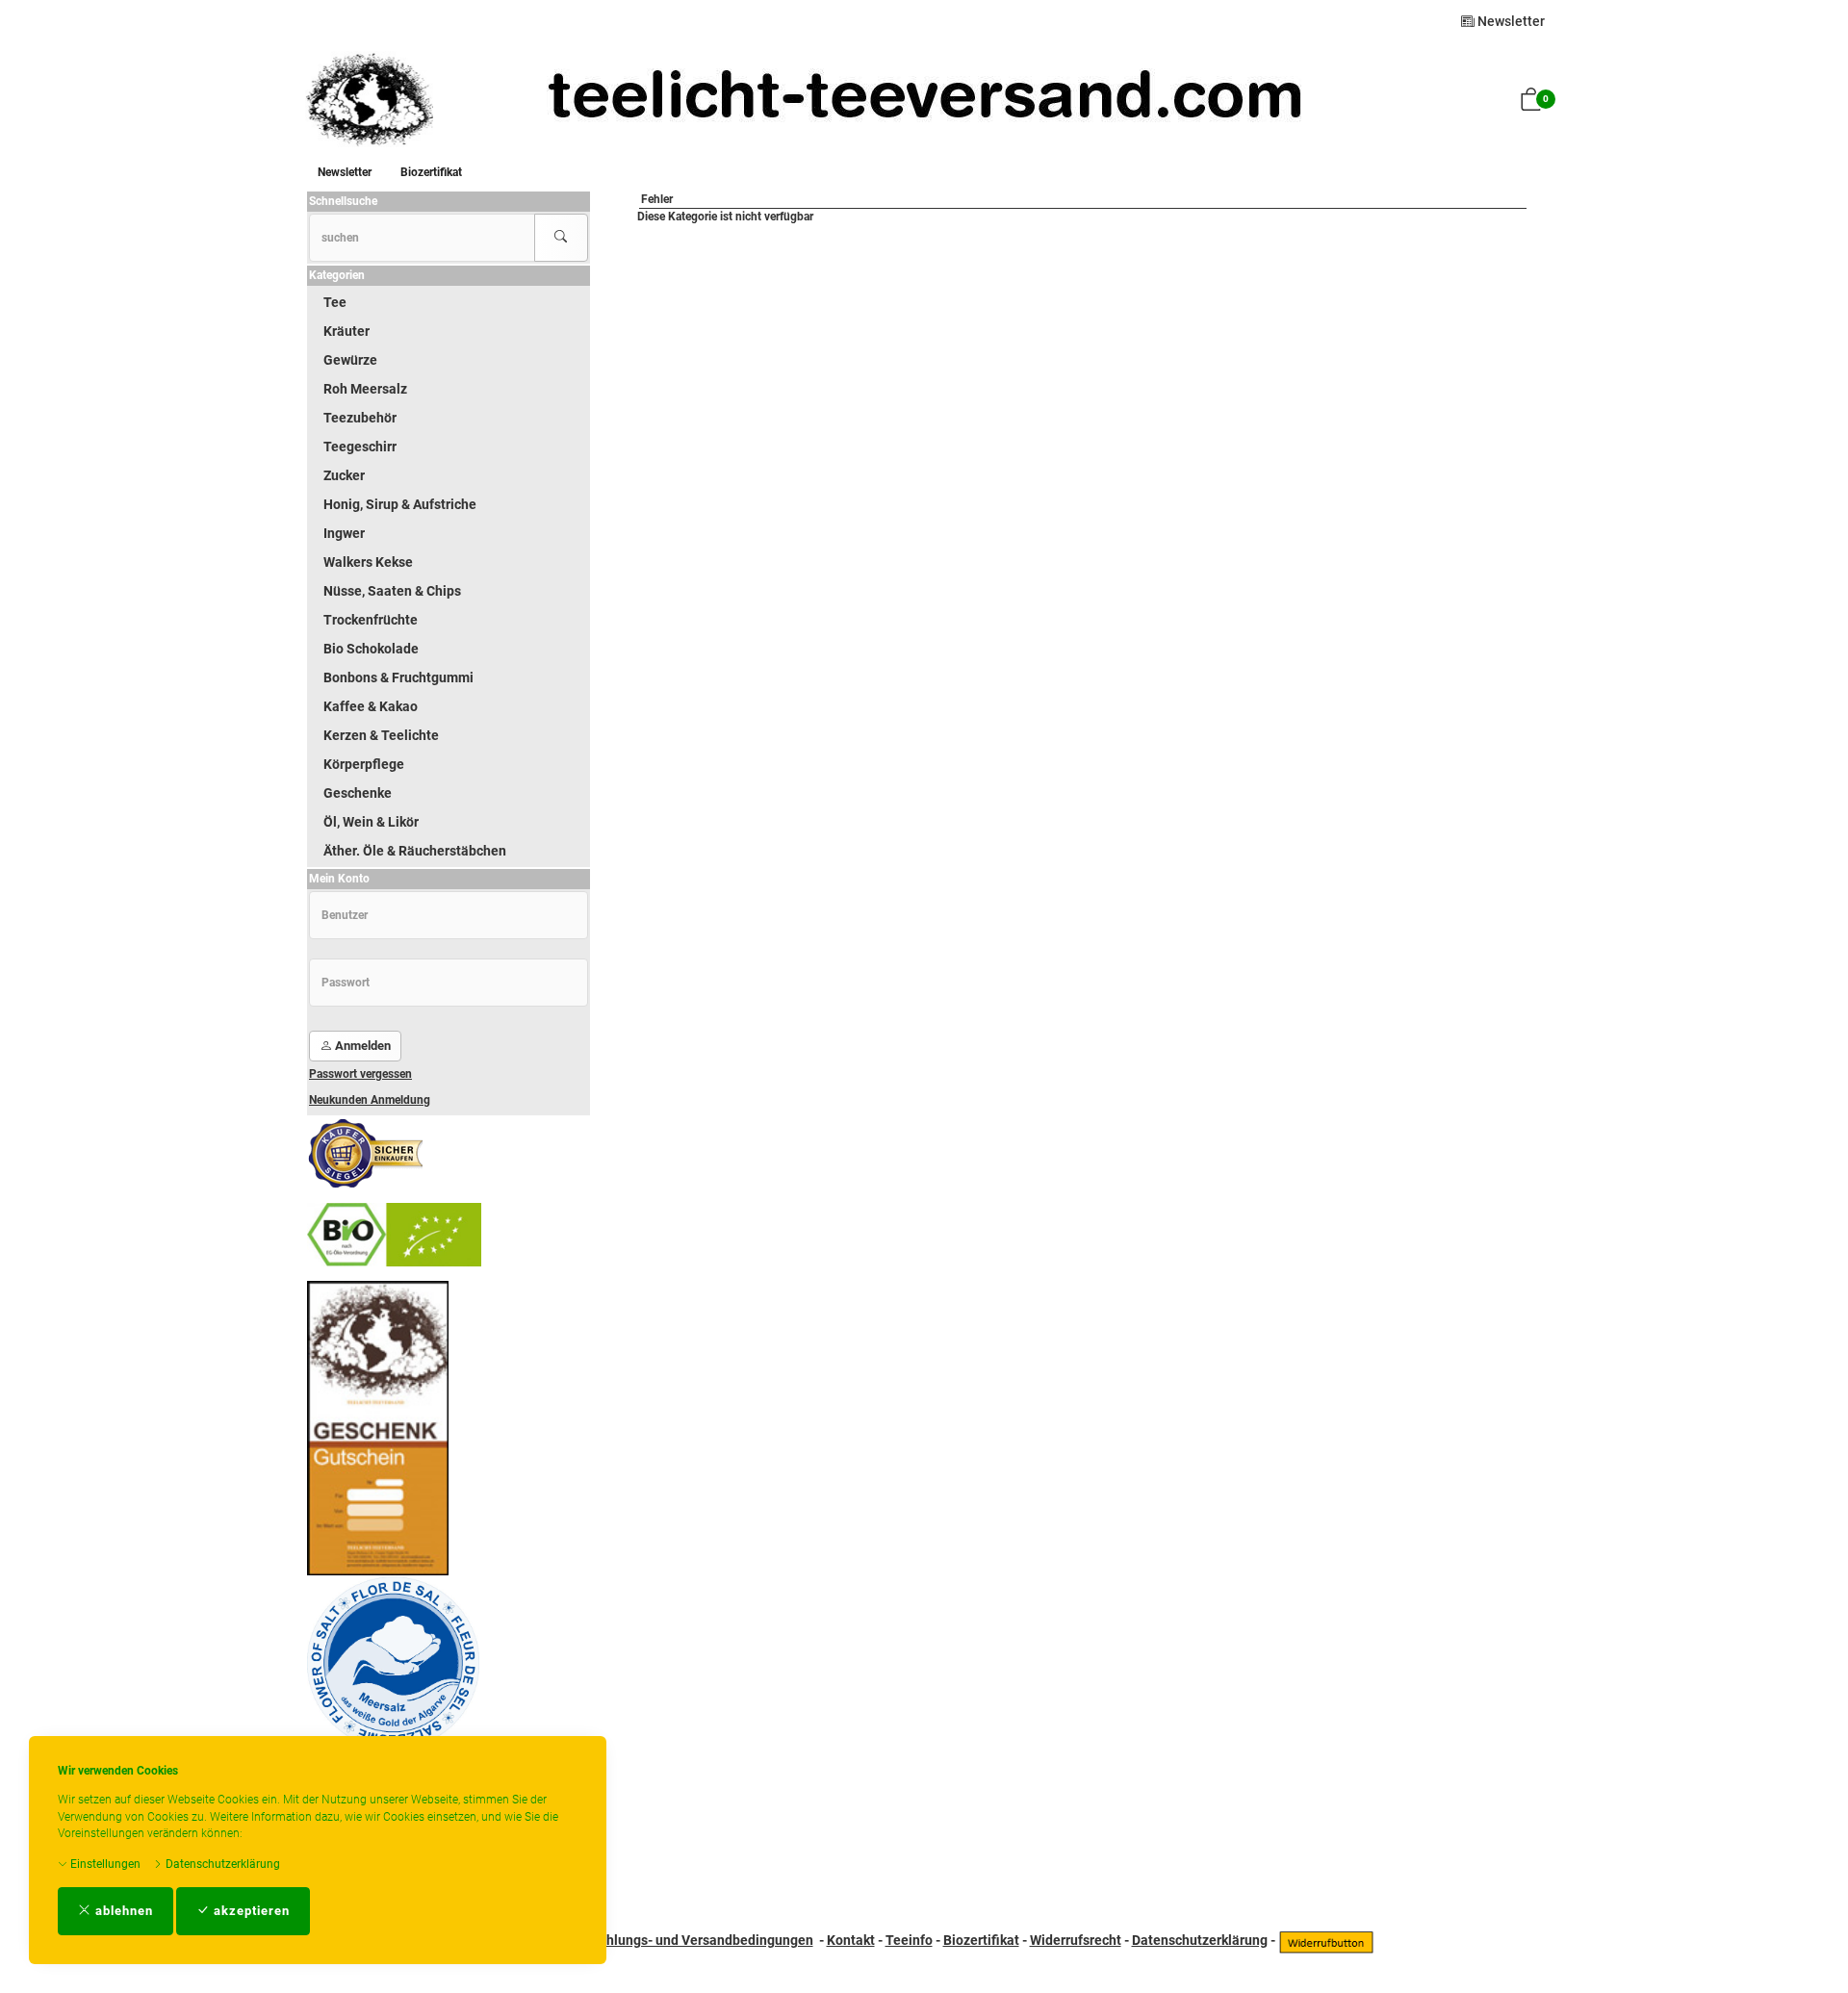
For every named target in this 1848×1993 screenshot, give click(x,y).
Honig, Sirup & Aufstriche (400, 504)
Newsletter (1510, 21)
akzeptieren (250, 1911)
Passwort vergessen (360, 1074)
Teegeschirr (360, 447)
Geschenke (358, 793)
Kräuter (346, 331)
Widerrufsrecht (1076, 1940)
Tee (335, 302)
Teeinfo (909, 1940)
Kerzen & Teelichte (381, 735)
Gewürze (350, 360)
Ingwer (344, 533)
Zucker (344, 475)
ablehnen (122, 1911)
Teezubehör (360, 418)
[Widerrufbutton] (1326, 1940)
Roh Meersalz (365, 389)
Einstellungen (104, 1864)
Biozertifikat (431, 172)
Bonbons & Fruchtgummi (398, 677)
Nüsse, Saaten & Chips (392, 591)
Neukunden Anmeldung (370, 1100)
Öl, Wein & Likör (371, 822)
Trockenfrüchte (371, 620)
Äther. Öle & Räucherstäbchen (415, 851)
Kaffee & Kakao (371, 706)
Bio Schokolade (371, 649)
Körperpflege (364, 764)
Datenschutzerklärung (221, 1864)
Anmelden (361, 1046)
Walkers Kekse (368, 562)
